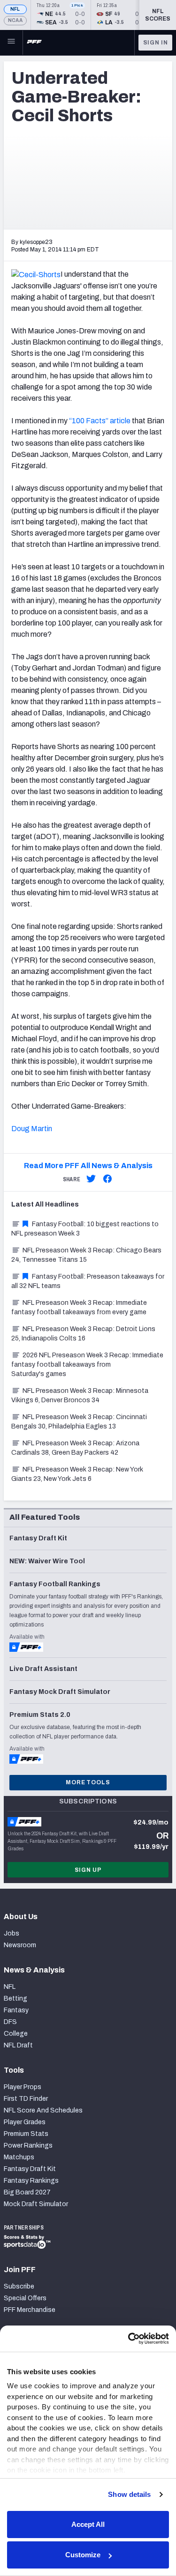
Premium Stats (26, 2134)
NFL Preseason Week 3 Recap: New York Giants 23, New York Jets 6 (77, 1474)
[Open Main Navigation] (11, 43)
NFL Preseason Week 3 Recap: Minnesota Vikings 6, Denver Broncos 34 (80, 1395)
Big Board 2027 (27, 2192)
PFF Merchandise (30, 2310)
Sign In (156, 43)
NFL (15, 9)
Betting (15, 1998)
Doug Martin (32, 1129)
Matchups (19, 2157)
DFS (10, 2022)
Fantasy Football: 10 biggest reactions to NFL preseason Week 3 (85, 1229)
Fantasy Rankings (31, 2181)
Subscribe (19, 2286)
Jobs (11, 1933)
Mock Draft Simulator (36, 2204)
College (16, 2034)
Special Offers (25, 2298)
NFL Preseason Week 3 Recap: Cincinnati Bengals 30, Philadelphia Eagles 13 (79, 1422)
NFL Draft (18, 2045)
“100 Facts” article (100, 421)
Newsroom (20, 1945)
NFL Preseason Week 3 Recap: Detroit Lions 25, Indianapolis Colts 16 (83, 1334)
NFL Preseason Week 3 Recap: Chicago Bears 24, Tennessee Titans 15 (86, 1255)
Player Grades (25, 2122)
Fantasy (16, 2010)
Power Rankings (28, 2145)
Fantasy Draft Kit (30, 2169)
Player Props (23, 2087)
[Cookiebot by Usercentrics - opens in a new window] (128, 2339)
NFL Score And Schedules (43, 2110)
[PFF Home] (34, 43)
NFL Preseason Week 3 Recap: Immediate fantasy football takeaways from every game (79, 1307)
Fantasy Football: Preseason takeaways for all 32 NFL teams (88, 1281)
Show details (129, 2494)
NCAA (15, 20)
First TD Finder (26, 2099)
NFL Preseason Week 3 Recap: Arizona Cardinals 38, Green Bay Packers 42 (75, 1448)
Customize (83, 2555)
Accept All (88, 2524)
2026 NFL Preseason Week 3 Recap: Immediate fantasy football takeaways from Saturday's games (87, 1365)
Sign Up (88, 1870)
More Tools (88, 1782)
